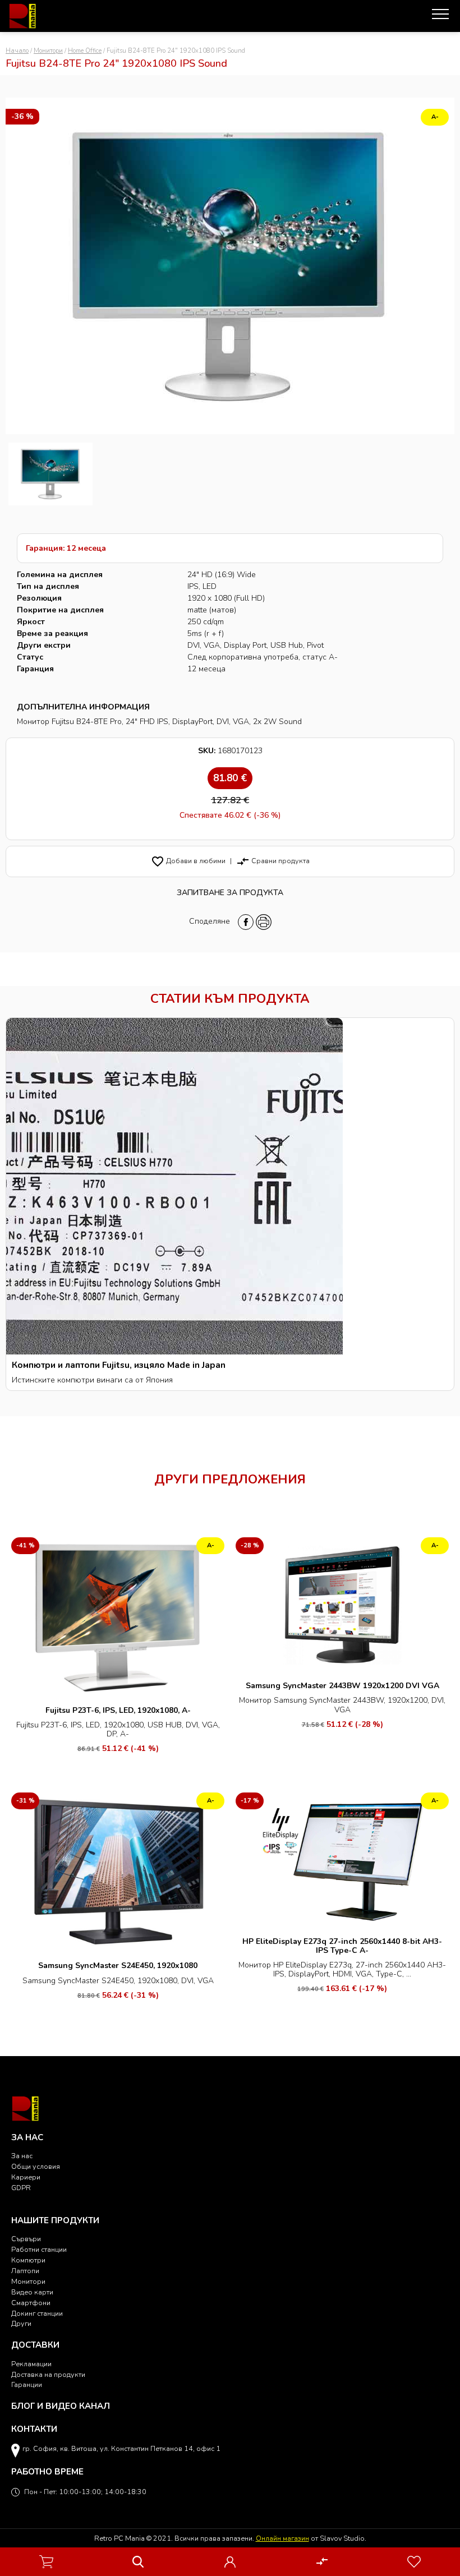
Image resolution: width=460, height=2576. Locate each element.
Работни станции (39, 2249)
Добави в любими (188, 861)
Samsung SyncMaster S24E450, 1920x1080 (118, 1966)
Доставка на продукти (48, 2374)
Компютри (28, 2260)
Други (21, 2323)
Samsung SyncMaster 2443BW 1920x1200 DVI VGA (342, 1686)
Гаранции (27, 2384)
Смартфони (31, 2303)
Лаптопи (25, 2271)
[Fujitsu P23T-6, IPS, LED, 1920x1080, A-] (118, 1617)
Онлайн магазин (282, 2538)
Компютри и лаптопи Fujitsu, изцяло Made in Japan (119, 1365)
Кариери (26, 2177)
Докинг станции (37, 2313)
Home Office (85, 51)
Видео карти (32, 2292)
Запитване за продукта (230, 893)
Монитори (48, 51)
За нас (22, 2156)
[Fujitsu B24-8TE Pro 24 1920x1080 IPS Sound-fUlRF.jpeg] (50, 474)
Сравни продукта (273, 861)
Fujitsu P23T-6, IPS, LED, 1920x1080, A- (118, 1710)
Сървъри (26, 2239)
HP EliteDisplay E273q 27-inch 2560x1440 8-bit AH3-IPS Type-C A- (342, 1946)
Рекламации (31, 2364)
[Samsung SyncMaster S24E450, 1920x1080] (118, 1872)
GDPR (21, 2188)
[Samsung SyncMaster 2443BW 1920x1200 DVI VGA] (342, 1605)
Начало (17, 51)
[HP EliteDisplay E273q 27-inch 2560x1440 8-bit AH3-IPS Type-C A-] (342, 1860)
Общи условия (36, 2166)
